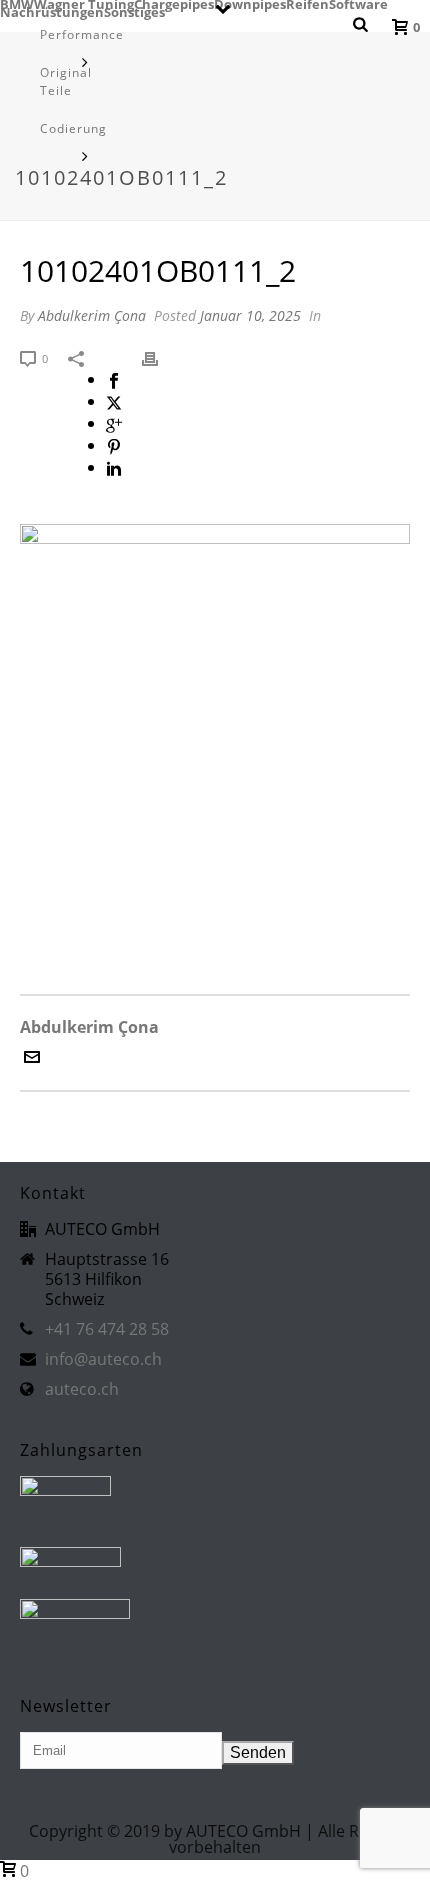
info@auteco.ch (103, 1359)
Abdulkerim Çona (92, 315)
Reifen (307, 4)
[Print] (160, 357)
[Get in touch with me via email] (32, 1059)
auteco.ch (82, 1389)
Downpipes (250, 4)
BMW (17, 4)
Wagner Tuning (84, 4)
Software (358, 4)
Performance (82, 34)
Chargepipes (174, 4)
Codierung (73, 128)
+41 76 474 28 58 (107, 1329)
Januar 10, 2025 (250, 315)
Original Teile (66, 81)
